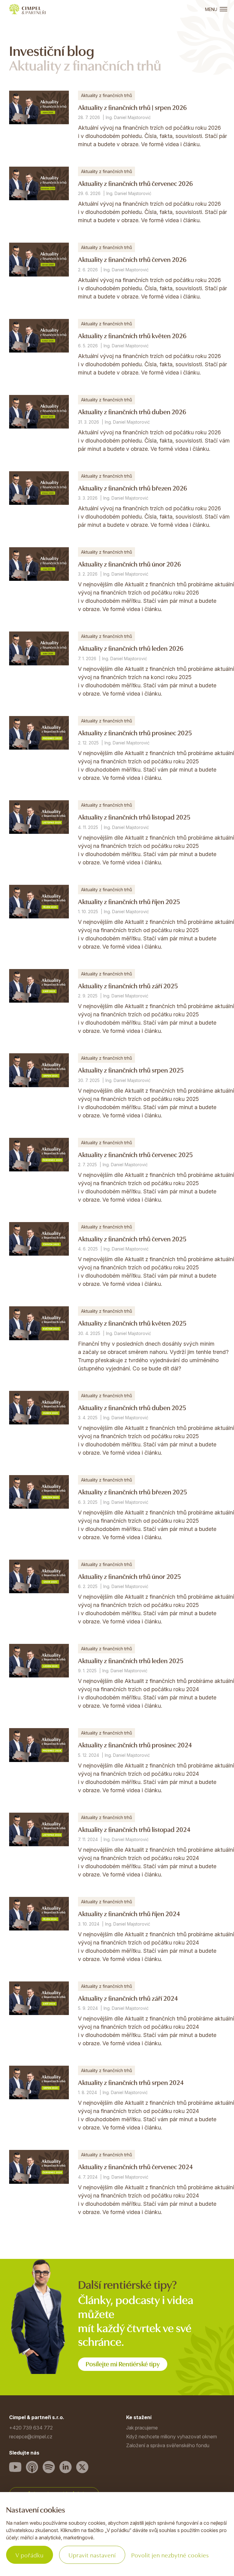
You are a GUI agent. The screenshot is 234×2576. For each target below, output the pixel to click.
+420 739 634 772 (31, 2428)
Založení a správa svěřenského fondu (168, 2445)
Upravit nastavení (92, 2555)
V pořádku (30, 2555)
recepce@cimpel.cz (31, 2437)
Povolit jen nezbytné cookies (170, 2555)
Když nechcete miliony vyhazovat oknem (172, 2437)
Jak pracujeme (142, 2428)
